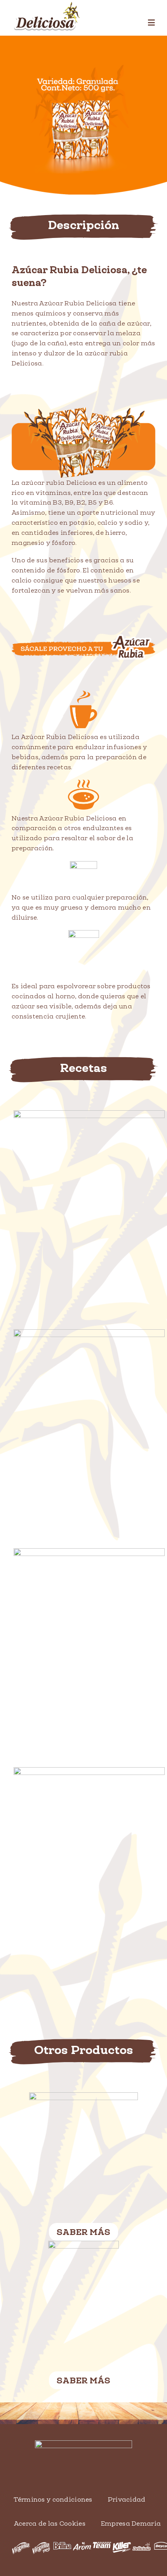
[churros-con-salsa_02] (89, 1114)
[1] (83, 2096)
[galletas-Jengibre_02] (89, 1771)
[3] (83, 2244)
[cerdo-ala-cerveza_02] (89, 1333)
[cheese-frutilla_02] (89, 1552)
